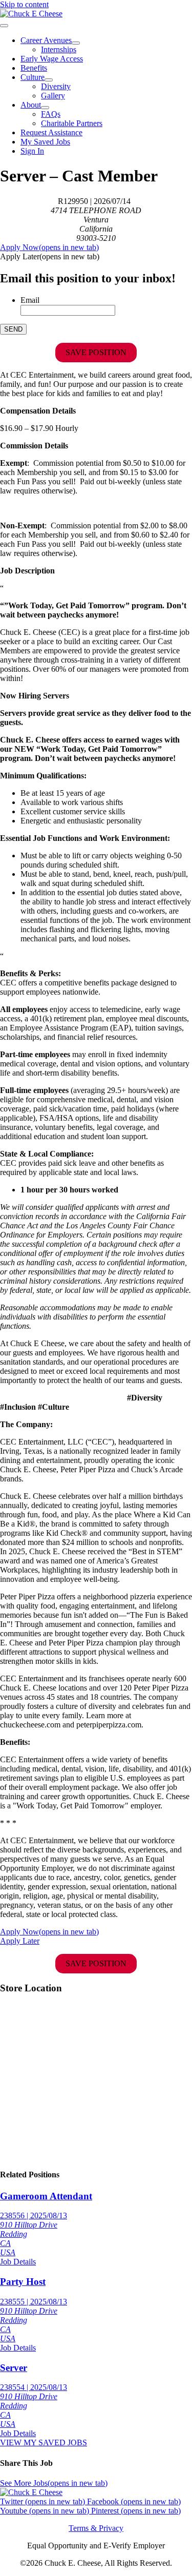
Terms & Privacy (96, 2528)
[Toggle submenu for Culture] (49, 80)
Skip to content (24, 4)
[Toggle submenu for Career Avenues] (76, 43)
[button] (50, 256)
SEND (13, 329)
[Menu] (4, 26)
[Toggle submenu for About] (45, 108)
